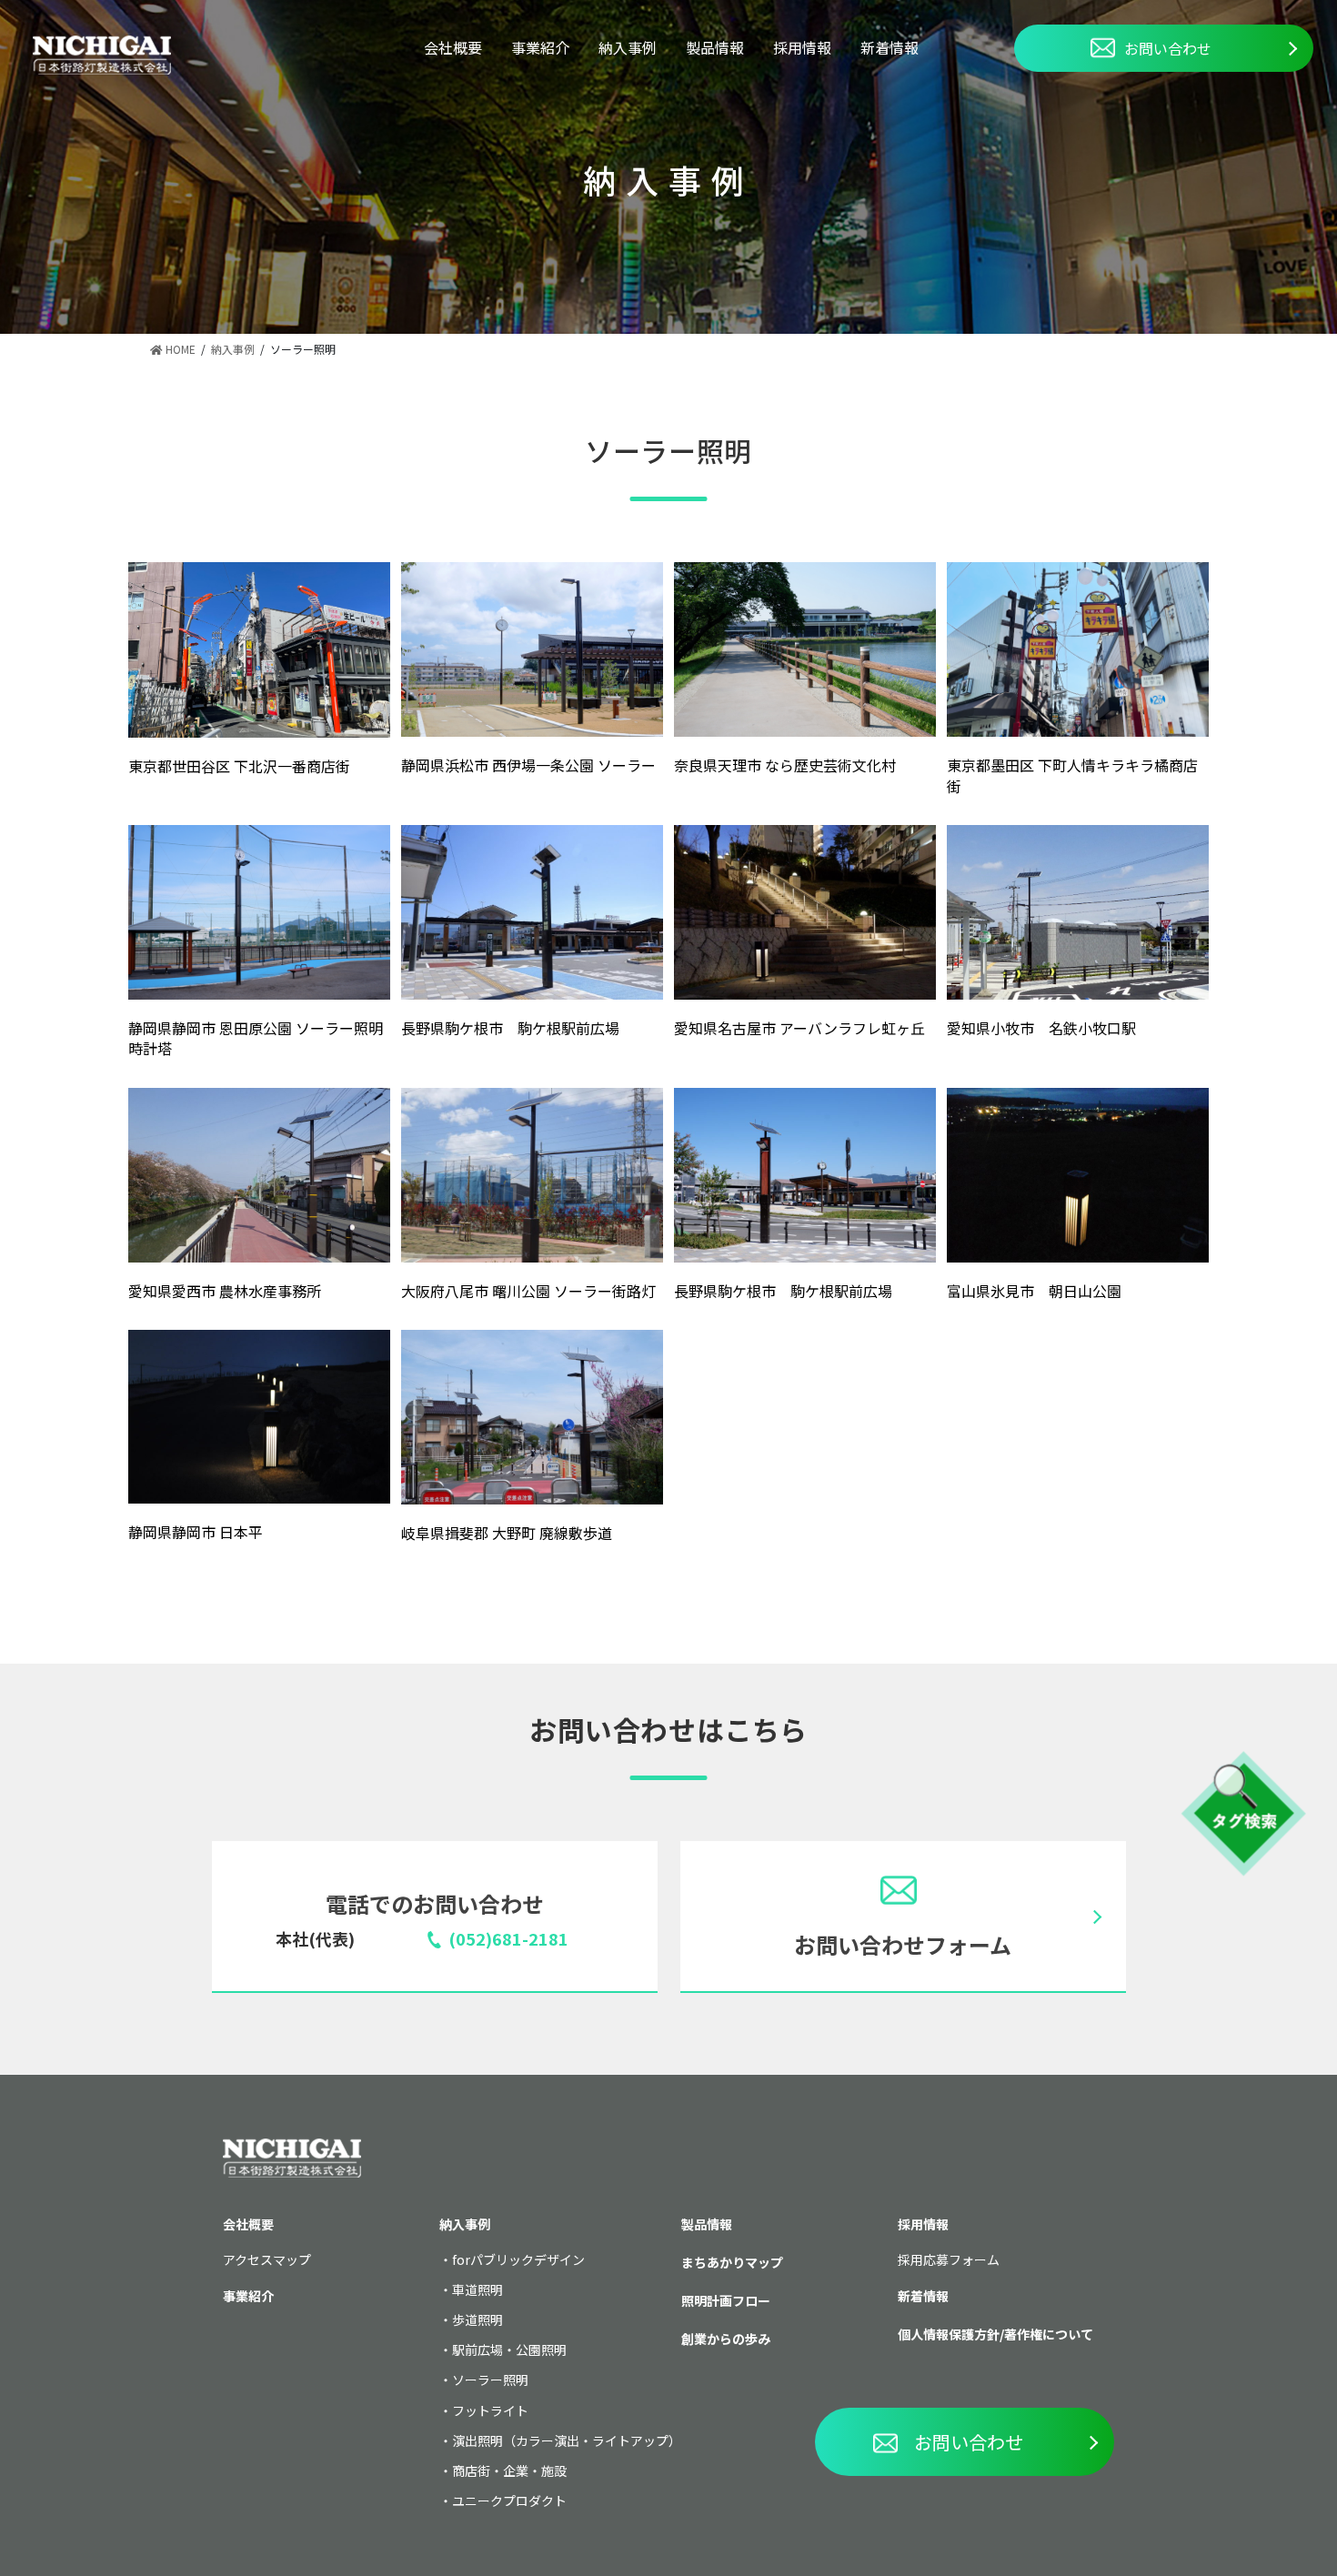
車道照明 (477, 2289)
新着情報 (890, 47)
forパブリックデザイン (518, 2259)
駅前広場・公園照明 (509, 2350)
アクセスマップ (267, 2259)
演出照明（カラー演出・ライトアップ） (567, 2440)
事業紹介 (540, 47)
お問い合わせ (1168, 48)
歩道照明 (477, 2319)
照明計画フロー (726, 2300)
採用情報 (802, 47)
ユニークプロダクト (509, 2501)
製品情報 (715, 47)
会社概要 (453, 47)
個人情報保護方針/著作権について (995, 2334)
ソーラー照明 (490, 2380)
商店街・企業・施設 (509, 2470)
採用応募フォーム (949, 2259)
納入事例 (628, 47)
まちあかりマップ (732, 2262)
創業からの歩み (726, 2339)
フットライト (490, 2410)
